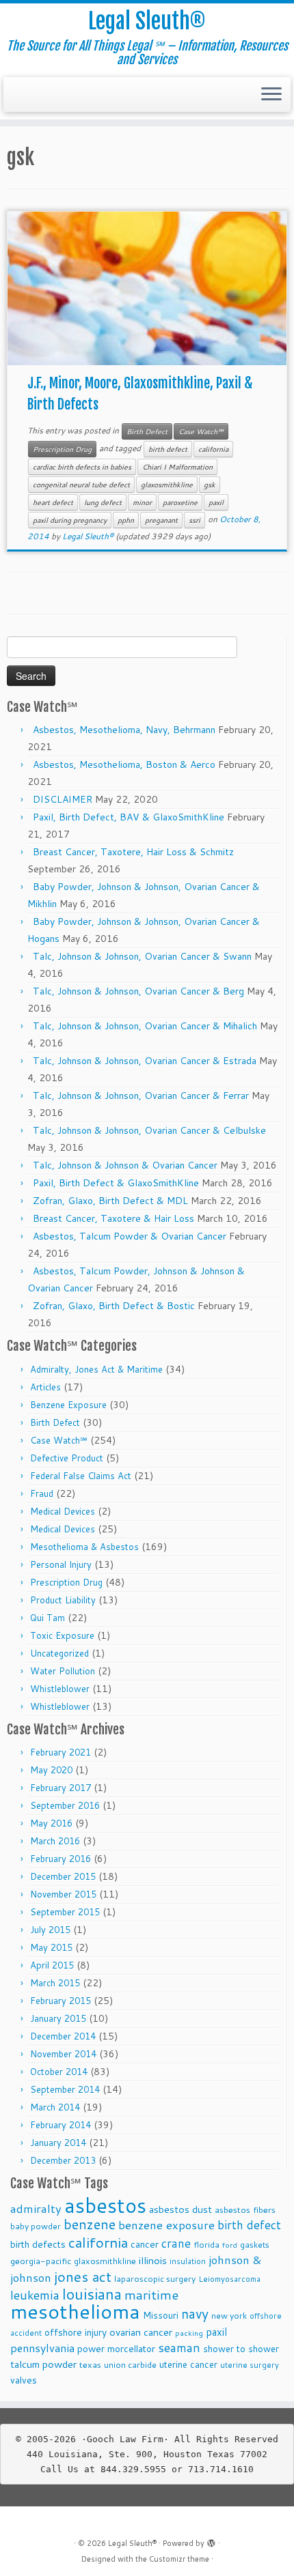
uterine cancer (188, 2364)
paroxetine (180, 502)
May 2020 (51, 1770)
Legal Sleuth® (147, 21)
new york (229, 2316)
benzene (90, 2224)
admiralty (36, 2208)
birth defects (38, 2244)
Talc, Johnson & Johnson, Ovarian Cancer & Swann (142, 956)
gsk (210, 485)
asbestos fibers (245, 2209)
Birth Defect (147, 431)
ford (230, 2245)
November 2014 (63, 2054)
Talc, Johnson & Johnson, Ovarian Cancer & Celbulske (149, 1130)
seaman (179, 2348)
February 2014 (61, 2125)
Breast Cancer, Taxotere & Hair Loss (113, 1218)
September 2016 (65, 1805)
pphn (126, 520)
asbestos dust (181, 2209)
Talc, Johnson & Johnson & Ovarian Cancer (125, 1165)
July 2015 (50, 1930)
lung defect (103, 502)
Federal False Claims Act (81, 1476)
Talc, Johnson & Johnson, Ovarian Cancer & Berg (138, 991)
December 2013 (63, 2160)
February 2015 (61, 2001)
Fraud (42, 1493)
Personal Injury (61, 1564)
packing (189, 2333)
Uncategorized (59, 1653)
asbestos (105, 2205)
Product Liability (63, 1600)
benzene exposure (166, 2225)
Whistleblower (60, 1689)
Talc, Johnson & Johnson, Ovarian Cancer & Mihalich (145, 1026)
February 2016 (61, 1859)
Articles (45, 1387)
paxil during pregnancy (70, 520)
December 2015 (63, 1876)
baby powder (36, 2226)
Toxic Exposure (62, 1635)
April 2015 (52, 1965)
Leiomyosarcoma (229, 2279)
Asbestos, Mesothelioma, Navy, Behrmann (124, 730)
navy (195, 2314)
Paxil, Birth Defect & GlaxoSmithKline (116, 1183)
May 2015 (51, 1947)
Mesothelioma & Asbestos (84, 1547)
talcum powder (43, 2364)
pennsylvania (42, 2348)
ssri (195, 520)
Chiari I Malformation (177, 467)
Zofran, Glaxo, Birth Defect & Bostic (114, 1306)
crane (176, 2243)
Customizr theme (179, 2559)
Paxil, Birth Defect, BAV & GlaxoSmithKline (129, 817)
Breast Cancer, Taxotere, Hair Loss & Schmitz (133, 852)
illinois (153, 2260)
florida (206, 2245)
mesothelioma (75, 2311)
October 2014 (59, 2072)
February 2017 (61, 1788)
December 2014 (63, 2036)
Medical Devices (63, 1511)
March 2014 (55, 2107)
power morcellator (116, 2348)
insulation (188, 2261)
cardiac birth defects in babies (82, 467)
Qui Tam (48, 1618)
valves (24, 2380)
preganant (161, 520)
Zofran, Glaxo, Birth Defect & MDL (110, 1201)
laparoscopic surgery (155, 2279)
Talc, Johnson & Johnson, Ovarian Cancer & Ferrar (141, 1096)
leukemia (35, 2295)
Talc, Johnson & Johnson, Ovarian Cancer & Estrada (145, 1061)
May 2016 (51, 1823)
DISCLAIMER (63, 799)
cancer (145, 2244)
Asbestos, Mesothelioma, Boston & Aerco (124, 764)
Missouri (161, 2315)
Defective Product (67, 1458)
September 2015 (65, 1912)
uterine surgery (250, 2365)
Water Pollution (63, 1671)
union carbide (130, 2365)
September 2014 (65, 2089)
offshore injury (76, 2332)
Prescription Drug (62, 449)
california (213, 449)
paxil (216, 502)
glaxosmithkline (167, 485)
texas (90, 2364)
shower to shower (241, 2348)
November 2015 (63, 1894)
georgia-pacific (41, 2261)
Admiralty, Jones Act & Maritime (96, 1369)
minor (142, 502)
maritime (151, 2294)
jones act (83, 2277)
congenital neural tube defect (81, 485)
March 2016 (55, 1841)
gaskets (255, 2245)
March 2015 (55, 1983)
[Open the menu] (271, 95)
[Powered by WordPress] (211, 2541)
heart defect (53, 502)
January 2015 (58, 2018)
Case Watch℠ (201, 431)
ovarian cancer (141, 2332)
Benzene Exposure (68, 1405)
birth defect (168, 449)
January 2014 (58, 2143)
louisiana (92, 2294)
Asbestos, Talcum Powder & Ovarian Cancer (130, 1236)
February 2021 (61, 1752)
